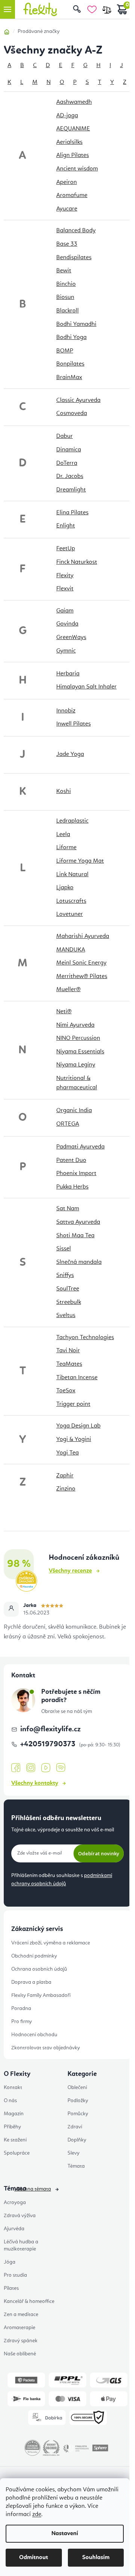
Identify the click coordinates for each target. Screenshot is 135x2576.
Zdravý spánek (21, 2341)
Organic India (74, 1111)
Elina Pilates (72, 513)
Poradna (21, 2009)
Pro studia (15, 2275)
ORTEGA (68, 1124)
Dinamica (69, 450)
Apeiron (67, 182)
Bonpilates (70, 364)
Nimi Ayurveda (75, 1025)
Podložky (78, 2101)
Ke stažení (15, 2140)
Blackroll (67, 311)
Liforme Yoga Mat (80, 861)
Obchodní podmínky (34, 1956)
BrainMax (69, 378)
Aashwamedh (74, 102)
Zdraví (75, 2127)
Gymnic (66, 651)
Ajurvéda (14, 2229)
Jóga (10, 2262)
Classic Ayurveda (78, 400)
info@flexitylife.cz (50, 1729)
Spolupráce (17, 2153)
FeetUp (66, 549)
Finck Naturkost (77, 562)
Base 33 (67, 244)
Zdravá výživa (20, 2216)
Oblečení (77, 2088)
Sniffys (65, 1275)
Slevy (73, 2153)
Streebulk (69, 1302)
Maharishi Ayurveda (83, 936)
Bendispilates (74, 258)
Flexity (65, 576)
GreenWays (71, 638)
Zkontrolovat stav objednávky (46, 2048)
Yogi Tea (67, 1453)
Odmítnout (34, 2558)
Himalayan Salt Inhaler (86, 687)
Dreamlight (71, 490)
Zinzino (66, 1489)
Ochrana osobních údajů (39, 1969)
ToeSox (66, 1391)
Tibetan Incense (77, 1378)
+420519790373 (49, 1744)
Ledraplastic (72, 821)
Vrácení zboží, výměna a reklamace (51, 1943)
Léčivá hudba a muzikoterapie (21, 2245)
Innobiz (66, 711)
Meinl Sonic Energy (81, 963)
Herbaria (68, 674)
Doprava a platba (31, 1982)
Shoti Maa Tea (75, 1236)
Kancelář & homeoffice (29, 2301)
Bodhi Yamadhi (76, 324)
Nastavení (65, 2534)
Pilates (11, 2288)
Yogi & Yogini (74, 1440)
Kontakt (13, 2088)
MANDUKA (71, 950)
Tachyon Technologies (85, 1338)
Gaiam (65, 611)
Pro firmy (22, 2022)
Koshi (64, 791)
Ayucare (67, 209)
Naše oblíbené (20, 2354)
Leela (63, 835)
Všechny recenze (70, 1571)
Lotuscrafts (71, 901)
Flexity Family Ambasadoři (41, 1995)
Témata (76, 2166)
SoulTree (68, 1289)
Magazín (14, 2114)
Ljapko (65, 888)
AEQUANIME (73, 129)
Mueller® (68, 990)
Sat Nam (68, 1209)
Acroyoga (15, 2203)
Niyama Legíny (76, 1065)
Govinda (67, 624)
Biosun (65, 297)
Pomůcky (78, 2114)
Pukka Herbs (72, 1187)
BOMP (65, 351)
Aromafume (72, 196)
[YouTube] (46, 1768)
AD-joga (67, 116)
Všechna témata (33, 2189)
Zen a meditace (21, 2315)
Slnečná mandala (79, 1262)
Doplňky (77, 2140)
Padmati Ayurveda (80, 1147)
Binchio (66, 284)
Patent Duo (71, 1160)
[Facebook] (16, 1768)
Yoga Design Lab (78, 1426)
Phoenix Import (76, 1174)
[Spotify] (61, 1768)
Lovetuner (70, 914)
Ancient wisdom (77, 169)
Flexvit (65, 589)
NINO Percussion (78, 1038)
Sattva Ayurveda (78, 1222)
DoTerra (67, 463)
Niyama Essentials (80, 1052)
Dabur (64, 436)
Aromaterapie (19, 2328)
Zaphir (65, 1476)
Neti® (64, 1012)
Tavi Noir (68, 1351)
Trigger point (73, 1404)
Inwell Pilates (73, 724)
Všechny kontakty (35, 1783)
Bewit (64, 271)
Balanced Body (76, 231)
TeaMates (69, 1364)
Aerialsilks (69, 142)
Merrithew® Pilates (82, 977)
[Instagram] (31, 1768)
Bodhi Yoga (71, 337)
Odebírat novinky (99, 1853)
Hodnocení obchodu (34, 2035)
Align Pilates (73, 155)
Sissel (64, 1249)
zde (37, 2515)
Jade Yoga (70, 754)
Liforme (66, 848)
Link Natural (72, 875)
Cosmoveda (72, 414)
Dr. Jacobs (70, 476)
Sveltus (66, 1316)
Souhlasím (96, 2558)
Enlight (66, 526)
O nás (10, 2101)
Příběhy (12, 2127)
